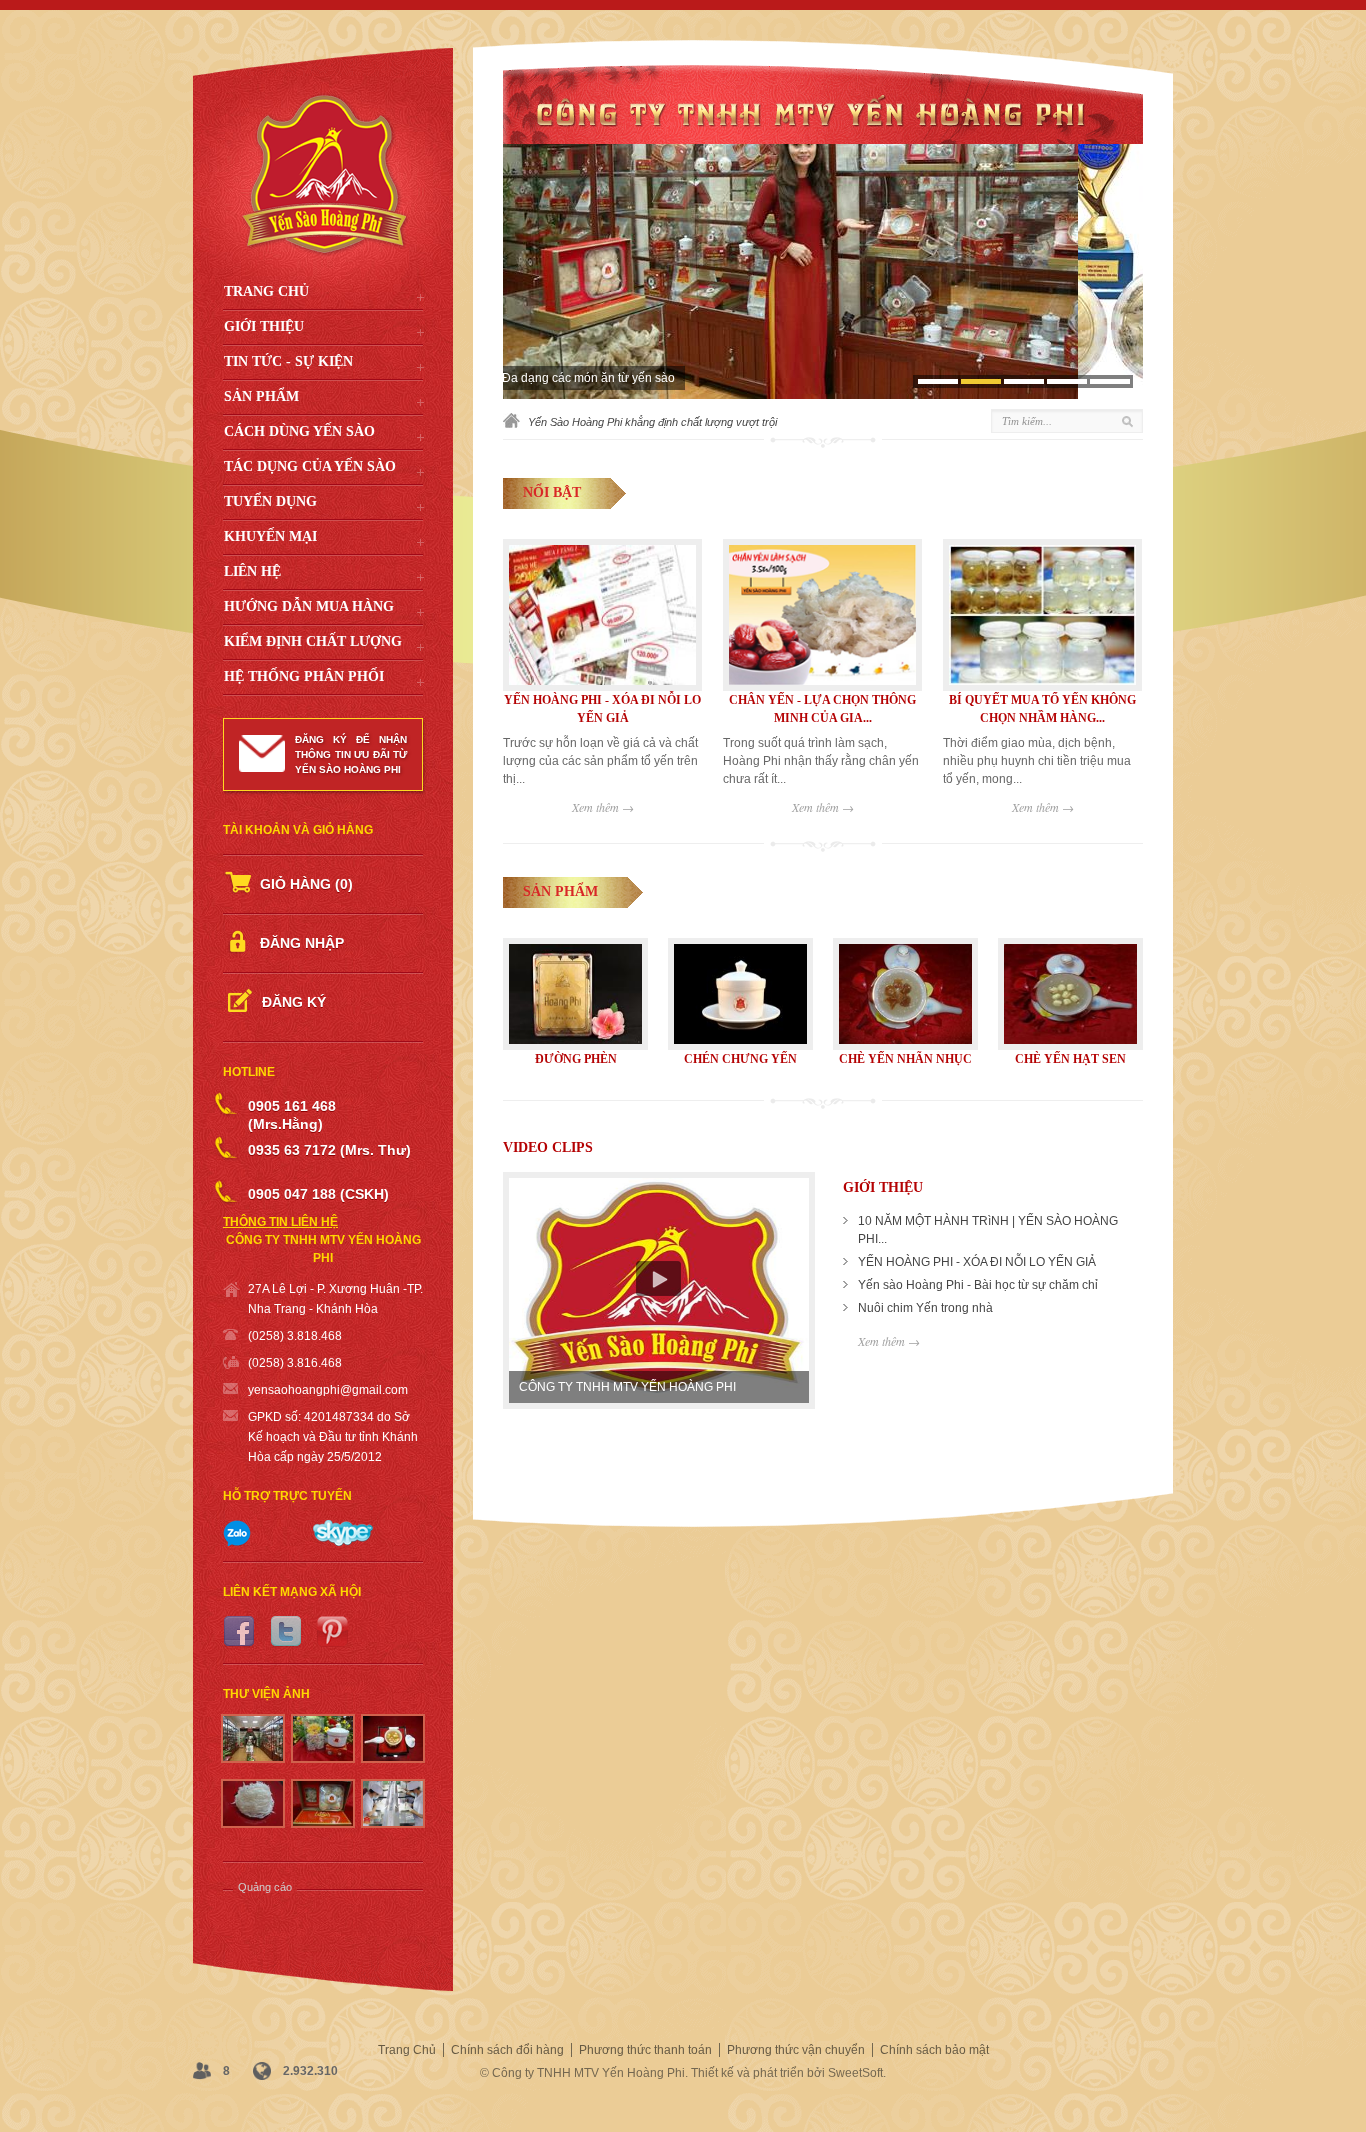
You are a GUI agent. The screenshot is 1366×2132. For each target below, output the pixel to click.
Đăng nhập (302, 943)
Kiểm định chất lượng (313, 641)
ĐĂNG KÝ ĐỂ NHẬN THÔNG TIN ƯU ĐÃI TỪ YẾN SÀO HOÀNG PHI (351, 754)
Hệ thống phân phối (304, 676)
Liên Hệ (252, 571)
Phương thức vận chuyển (796, 2050)
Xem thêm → (603, 807)
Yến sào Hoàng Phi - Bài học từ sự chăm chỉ (978, 1285)
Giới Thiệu (264, 326)
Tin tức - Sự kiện (288, 361)
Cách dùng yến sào (299, 431)
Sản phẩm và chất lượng (590, 378)
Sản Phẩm (261, 396)
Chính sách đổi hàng (507, 2050)
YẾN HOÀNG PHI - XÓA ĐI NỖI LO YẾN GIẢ (977, 1262)
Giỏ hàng (306, 884)
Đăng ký (294, 1002)
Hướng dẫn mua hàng (309, 606)
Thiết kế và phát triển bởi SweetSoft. (788, 2073)
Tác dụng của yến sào (310, 466)
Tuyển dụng (270, 501)
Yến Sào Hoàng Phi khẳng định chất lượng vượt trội (652, 422)
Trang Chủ (266, 291)
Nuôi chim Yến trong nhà (925, 1308)
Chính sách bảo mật (934, 2050)
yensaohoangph (292, 1390)
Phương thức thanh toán (645, 2050)
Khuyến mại (270, 536)
